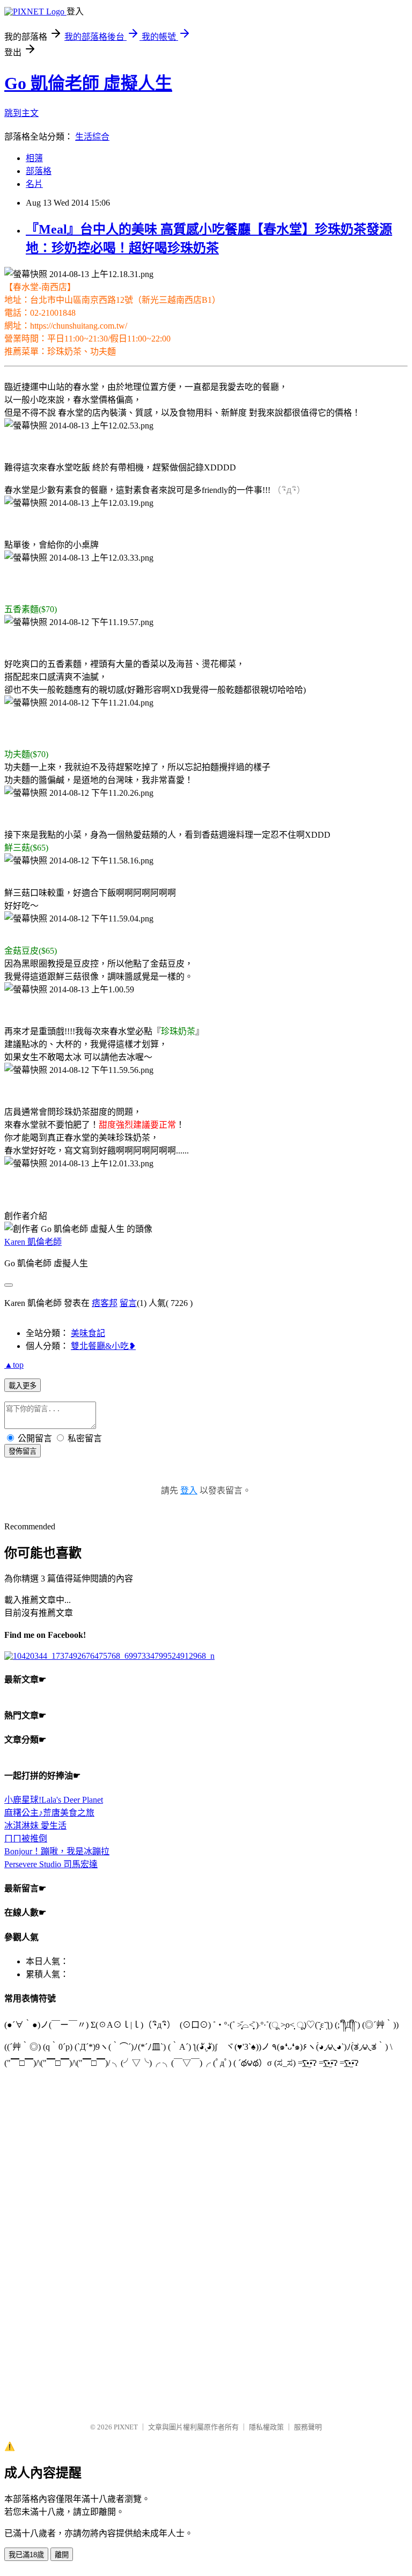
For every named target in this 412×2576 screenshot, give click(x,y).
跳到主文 (21, 113)
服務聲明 (308, 2427)
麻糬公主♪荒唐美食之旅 (49, 1813)
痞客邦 (105, 1303)
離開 (62, 2555)
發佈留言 (23, 1451)
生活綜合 (92, 137)
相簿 (34, 158)
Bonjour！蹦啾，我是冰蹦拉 (57, 1851)
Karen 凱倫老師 (33, 1242)
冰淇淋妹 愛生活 (35, 1826)
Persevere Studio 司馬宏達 (51, 1864)
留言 (128, 1303)
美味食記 (88, 1333)
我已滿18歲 (26, 2555)
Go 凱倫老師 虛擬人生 (88, 83)
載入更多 (23, 1386)
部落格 (39, 171)
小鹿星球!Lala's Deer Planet (54, 1800)
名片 (34, 184)
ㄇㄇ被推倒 (26, 1838)
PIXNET (126, 2427)
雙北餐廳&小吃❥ (103, 1346)
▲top (14, 1365)
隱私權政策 (266, 2427)
